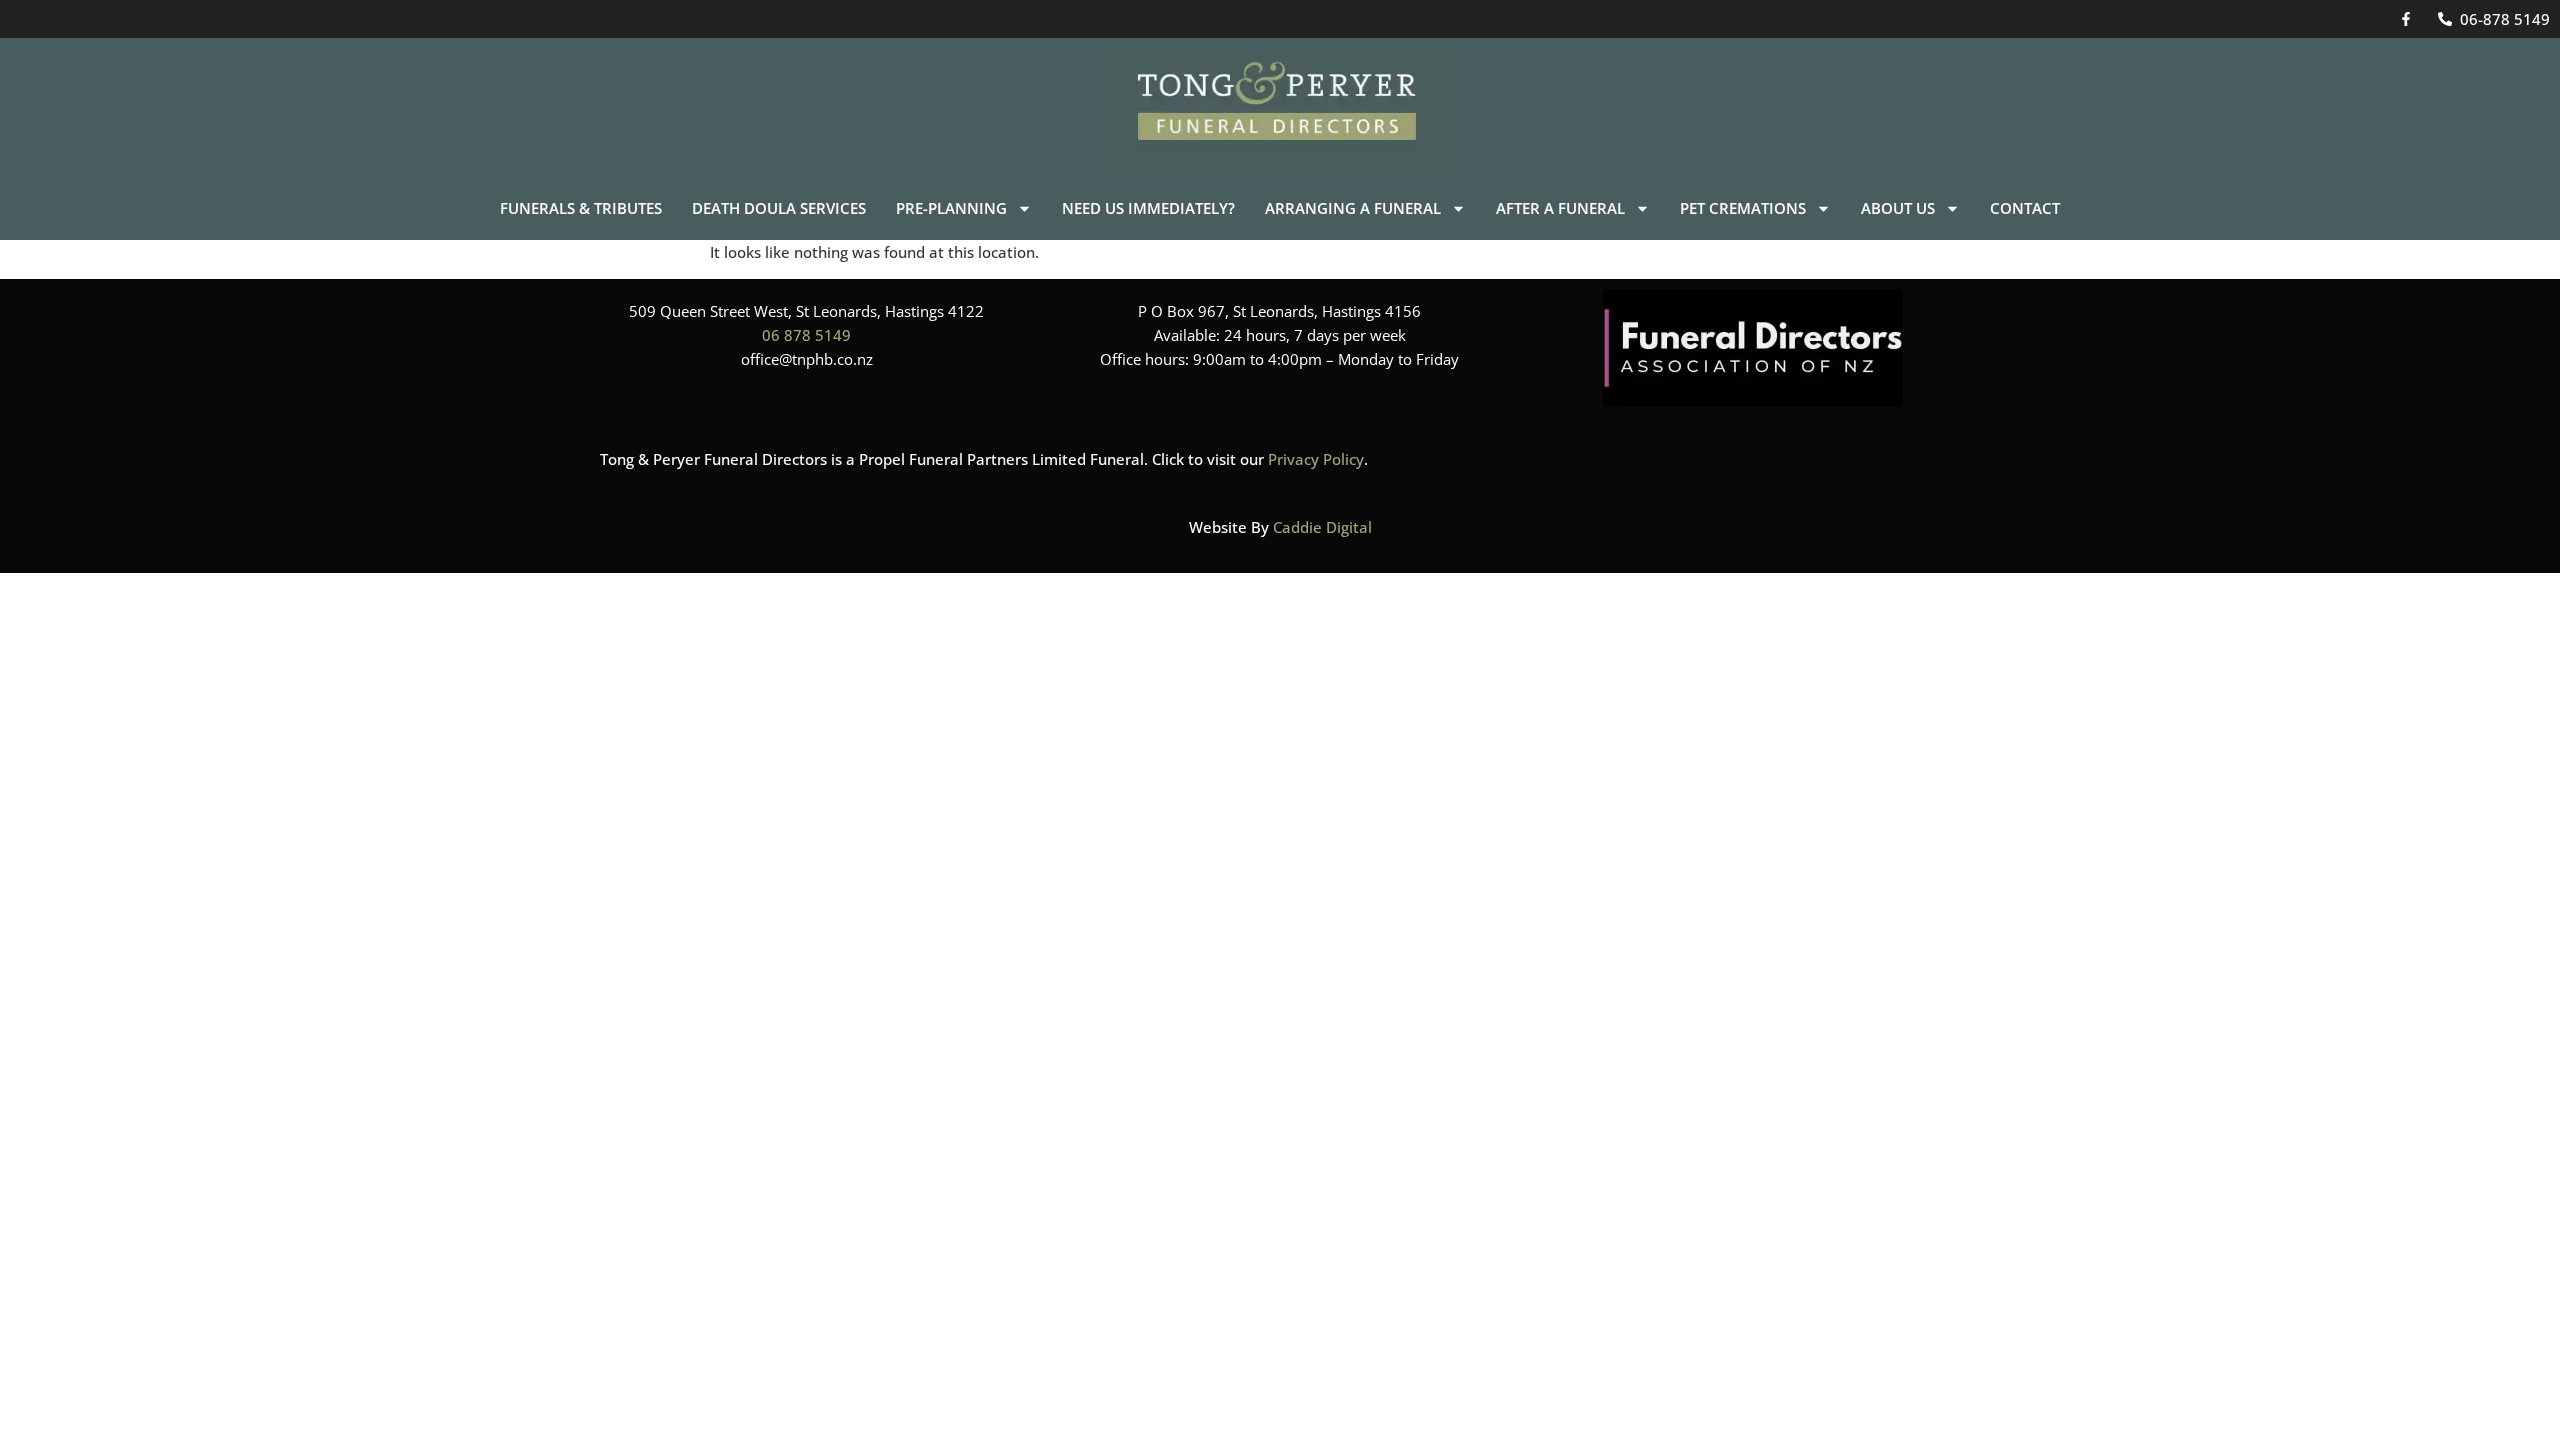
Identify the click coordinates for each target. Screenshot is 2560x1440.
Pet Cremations (1743, 208)
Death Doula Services (779, 208)
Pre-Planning (951, 208)
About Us (1898, 208)
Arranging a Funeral (1353, 208)
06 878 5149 (806, 335)
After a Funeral (1560, 208)
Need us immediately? (1148, 208)
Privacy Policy (1316, 459)
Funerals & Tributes (581, 208)
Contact (2025, 208)
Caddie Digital (1322, 527)
